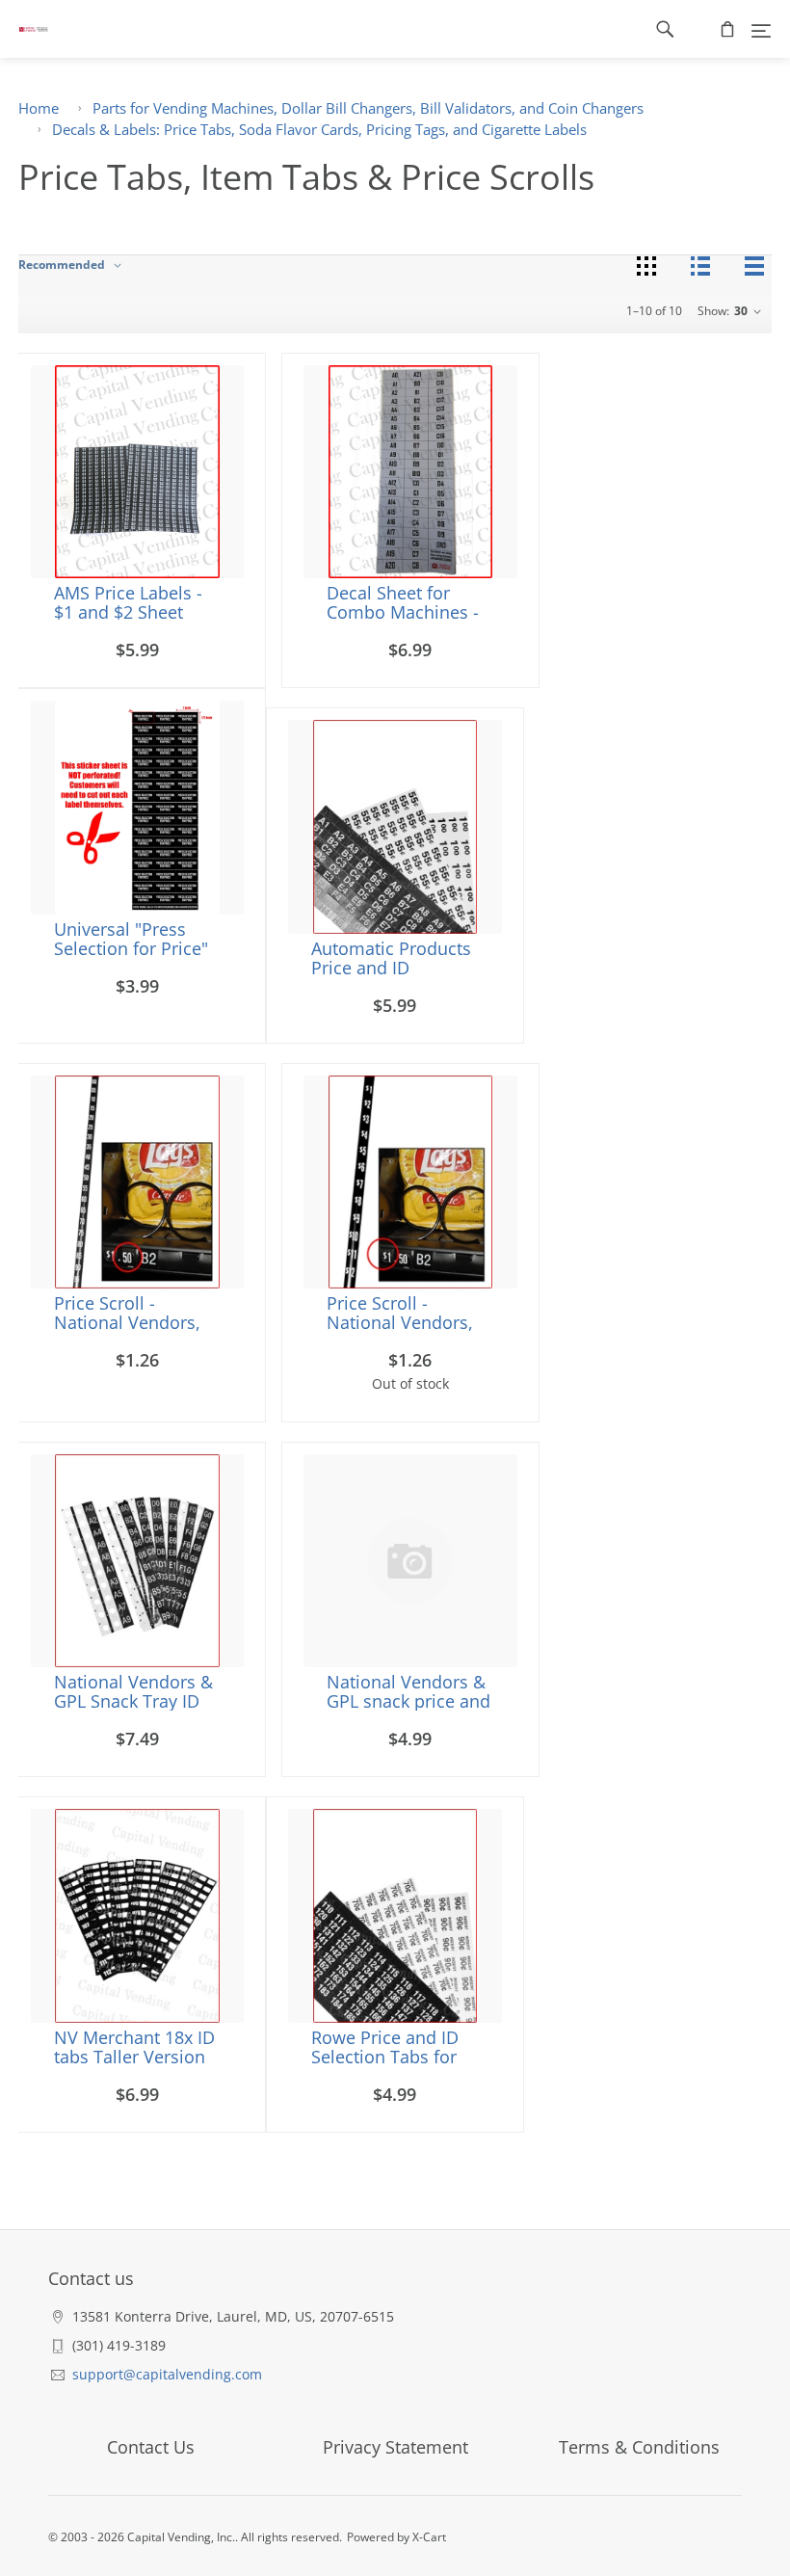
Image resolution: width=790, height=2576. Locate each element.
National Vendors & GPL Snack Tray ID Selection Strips (133, 1701)
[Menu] (761, 29)
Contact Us (151, 2447)
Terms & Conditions (639, 2447)
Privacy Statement (395, 2447)
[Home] (24, 29)
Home (39, 108)
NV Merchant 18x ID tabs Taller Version (134, 2047)
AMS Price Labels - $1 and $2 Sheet (128, 602)
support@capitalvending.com (167, 2374)
